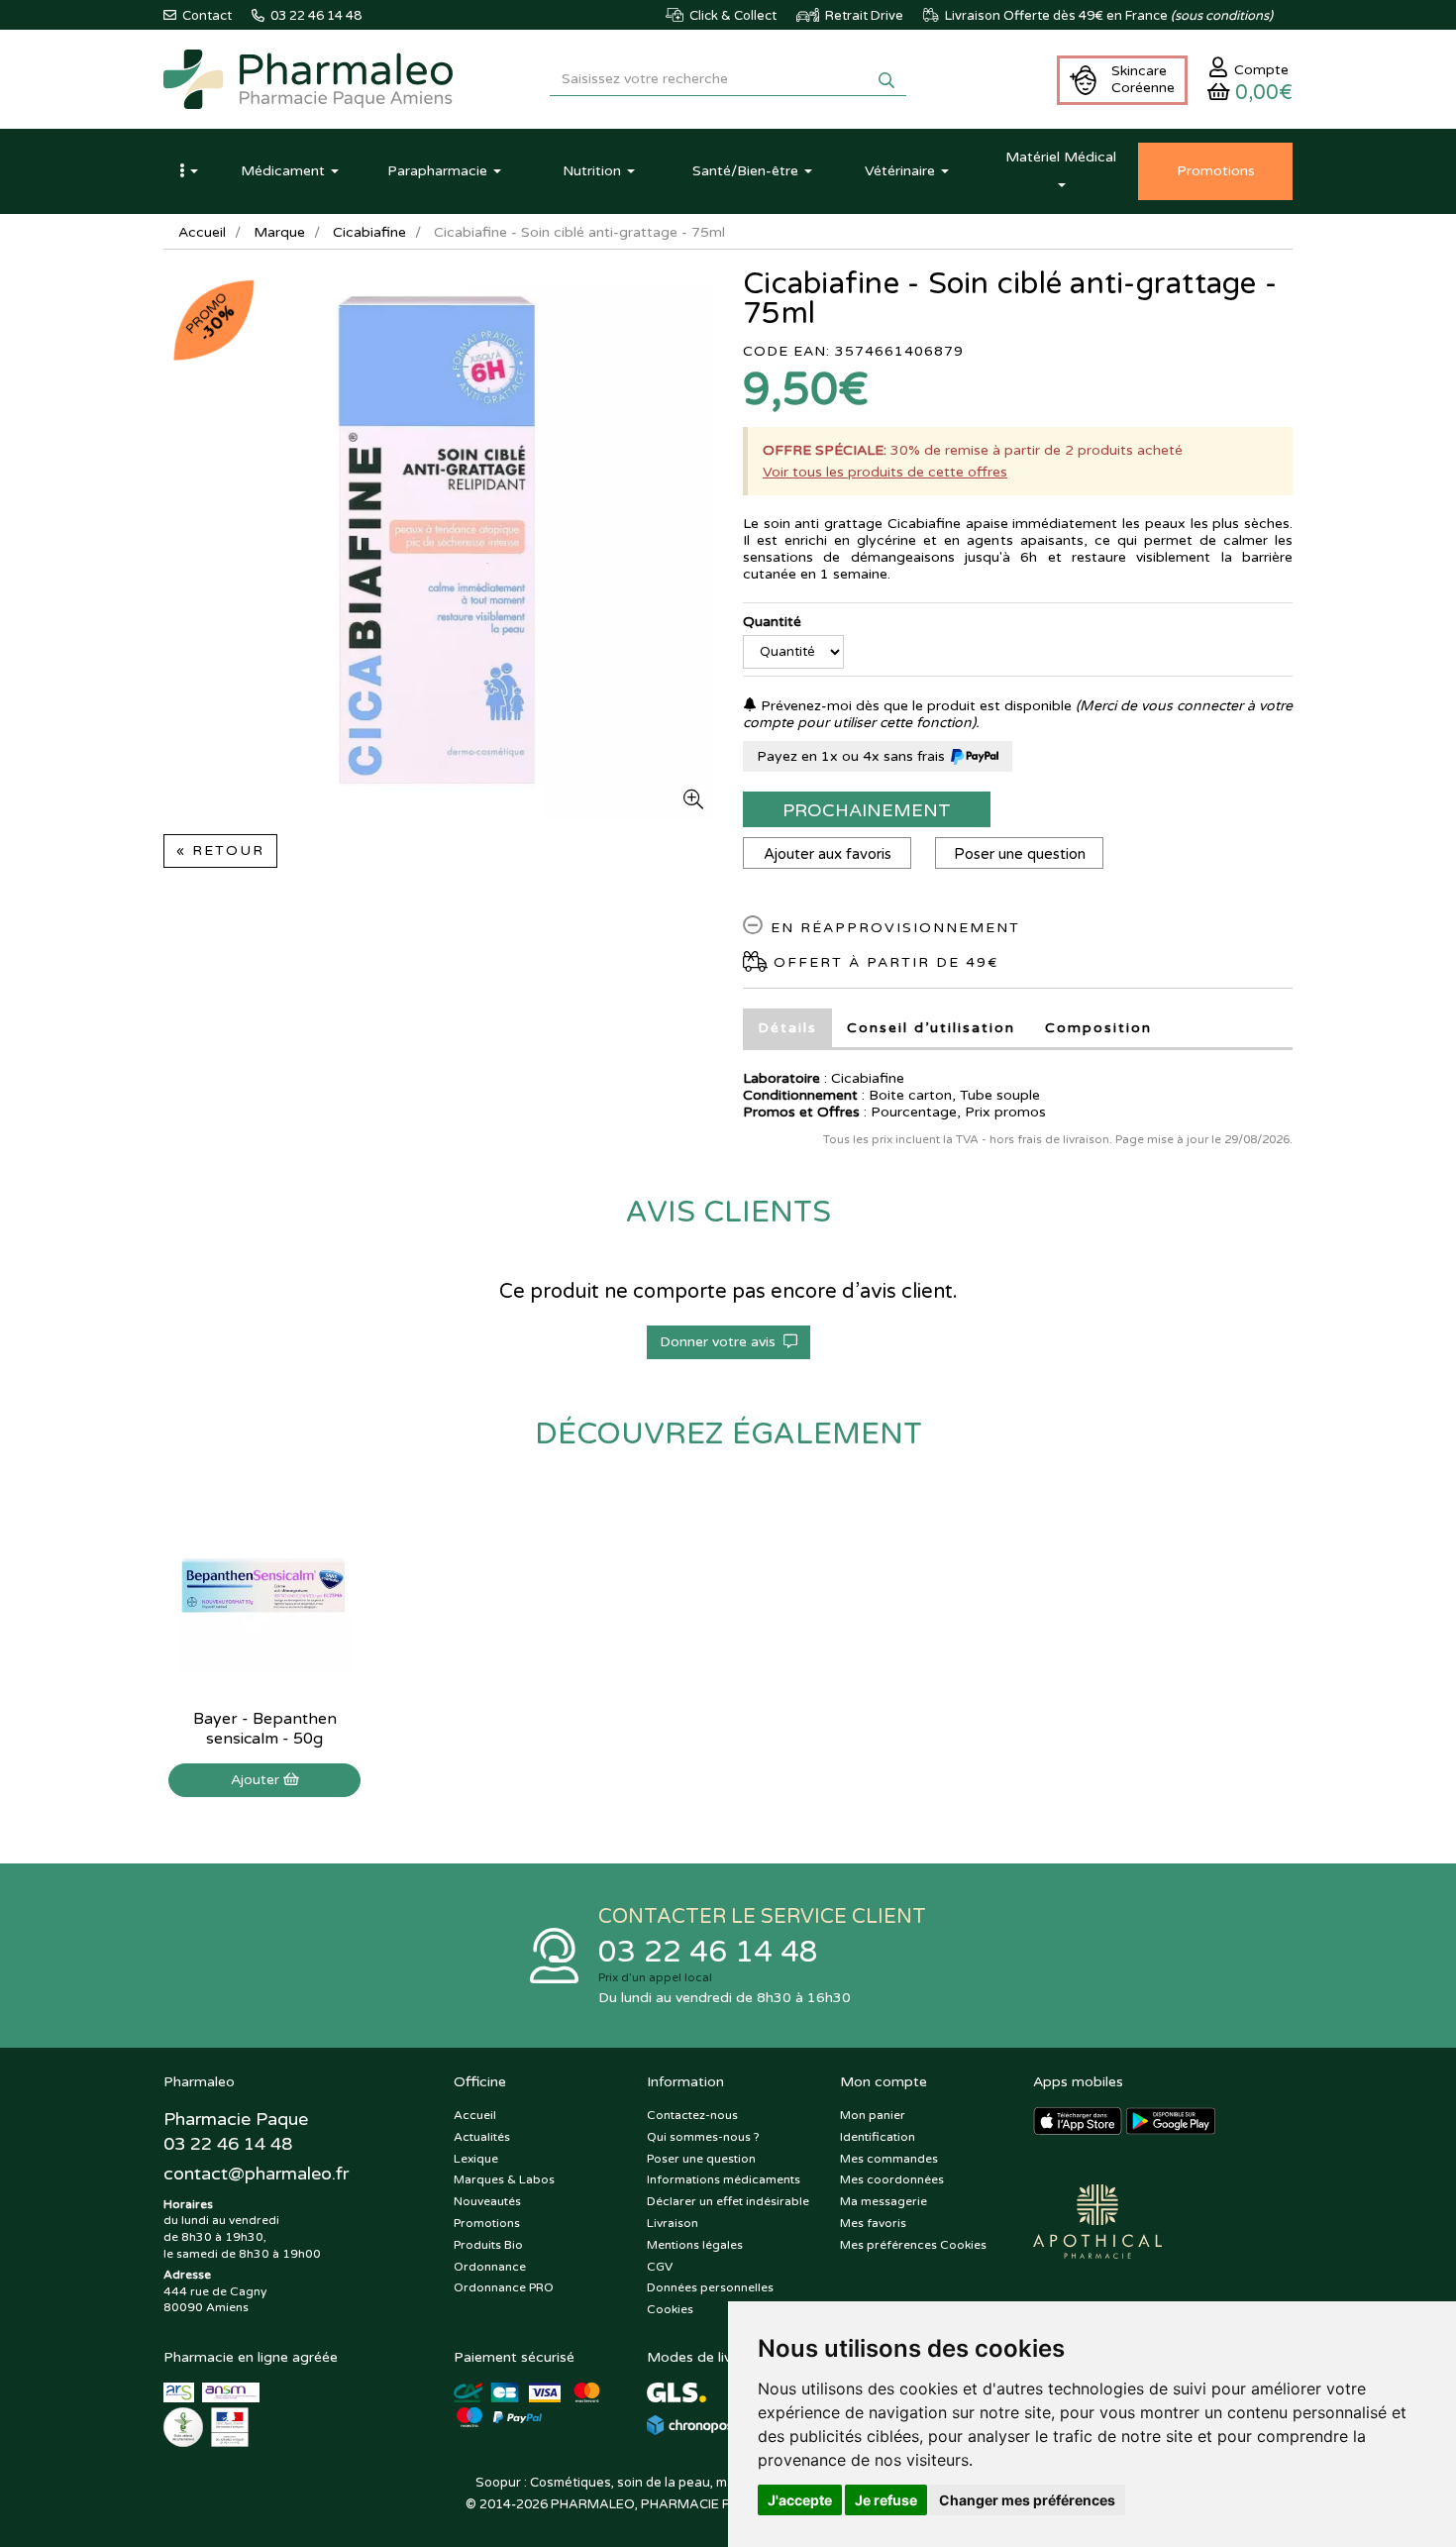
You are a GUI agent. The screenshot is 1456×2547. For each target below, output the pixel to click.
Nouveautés (487, 2201)
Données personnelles (710, 2287)
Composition (1098, 1028)
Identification (878, 2137)
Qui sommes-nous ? (703, 2137)
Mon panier (873, 2115)
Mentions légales (695, 2245)
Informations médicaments (724, 2179)
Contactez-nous (692, 2115)
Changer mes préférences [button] (1027, 2500)
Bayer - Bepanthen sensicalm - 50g (265, 1729)
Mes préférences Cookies (913, 2245)
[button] (188, 171)
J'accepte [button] (800, 2500)
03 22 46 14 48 (708, 1952)
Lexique (476, 2159)
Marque (279, 232)
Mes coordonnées (892, 2179)
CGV (660, 2267)
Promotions (487, 2223)
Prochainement (867, 810)
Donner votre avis (722, 1342)
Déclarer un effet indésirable (728, 2201)
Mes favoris (873, 2223)
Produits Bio (488, 2245)
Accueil (202, 232)
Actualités (482, 2137)
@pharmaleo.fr (256, 2174)
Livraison (673, 2223)
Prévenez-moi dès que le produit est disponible (914, 706)
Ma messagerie (884, 2201)
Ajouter (257, 1780)
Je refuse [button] (886, 2500)
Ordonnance (490, 2267)
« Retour (220, 850)
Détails (787, 1028)
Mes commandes (889, 2159)
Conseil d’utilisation (931, 1028)
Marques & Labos (504, 2179)
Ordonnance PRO (504, 2287)
